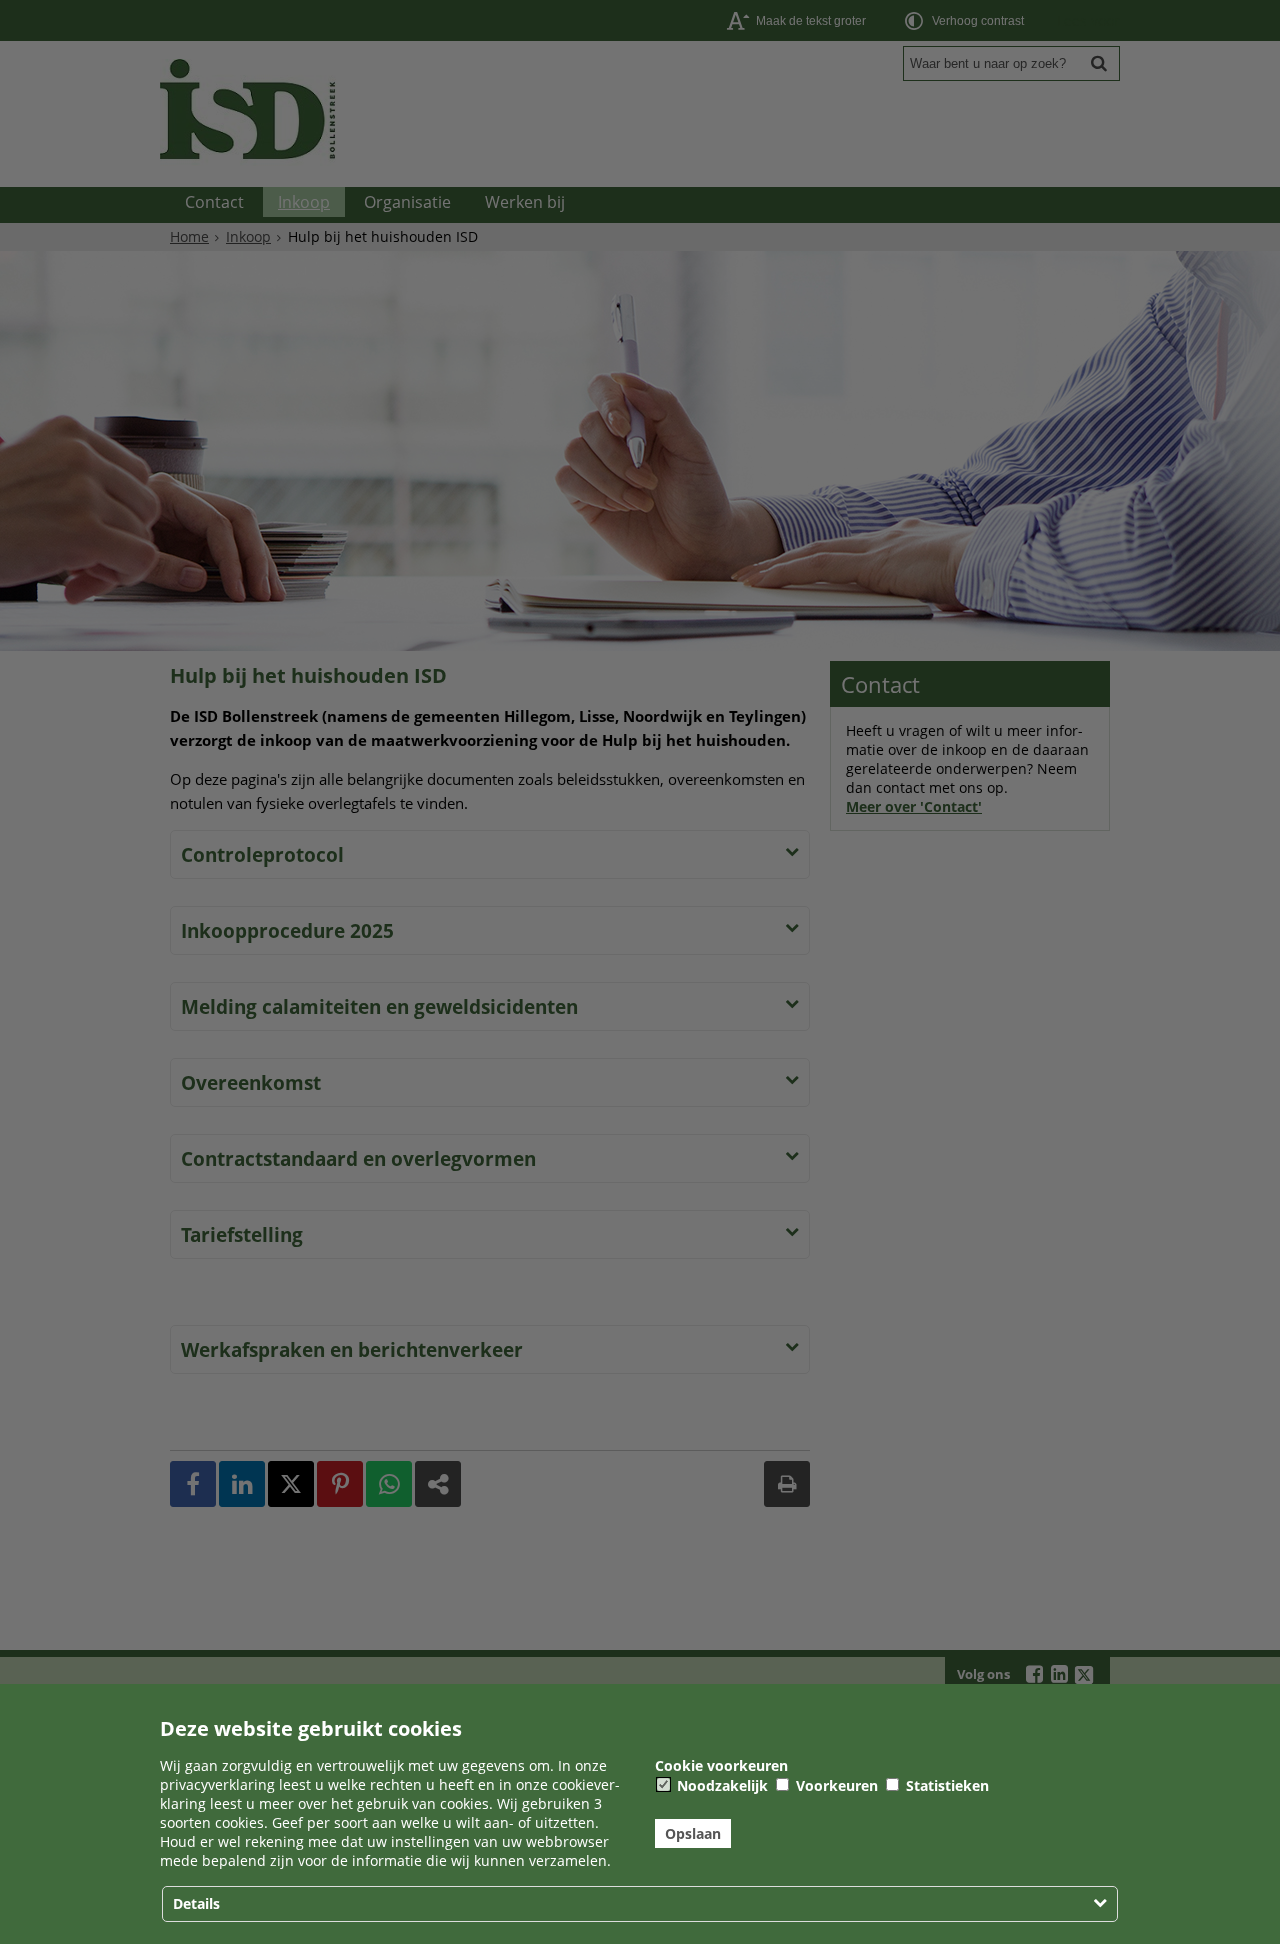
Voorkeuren (835, 1785)
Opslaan (693, 1833)
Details (196, 1903)
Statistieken (945, 1785)
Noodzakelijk (720, 1785)
